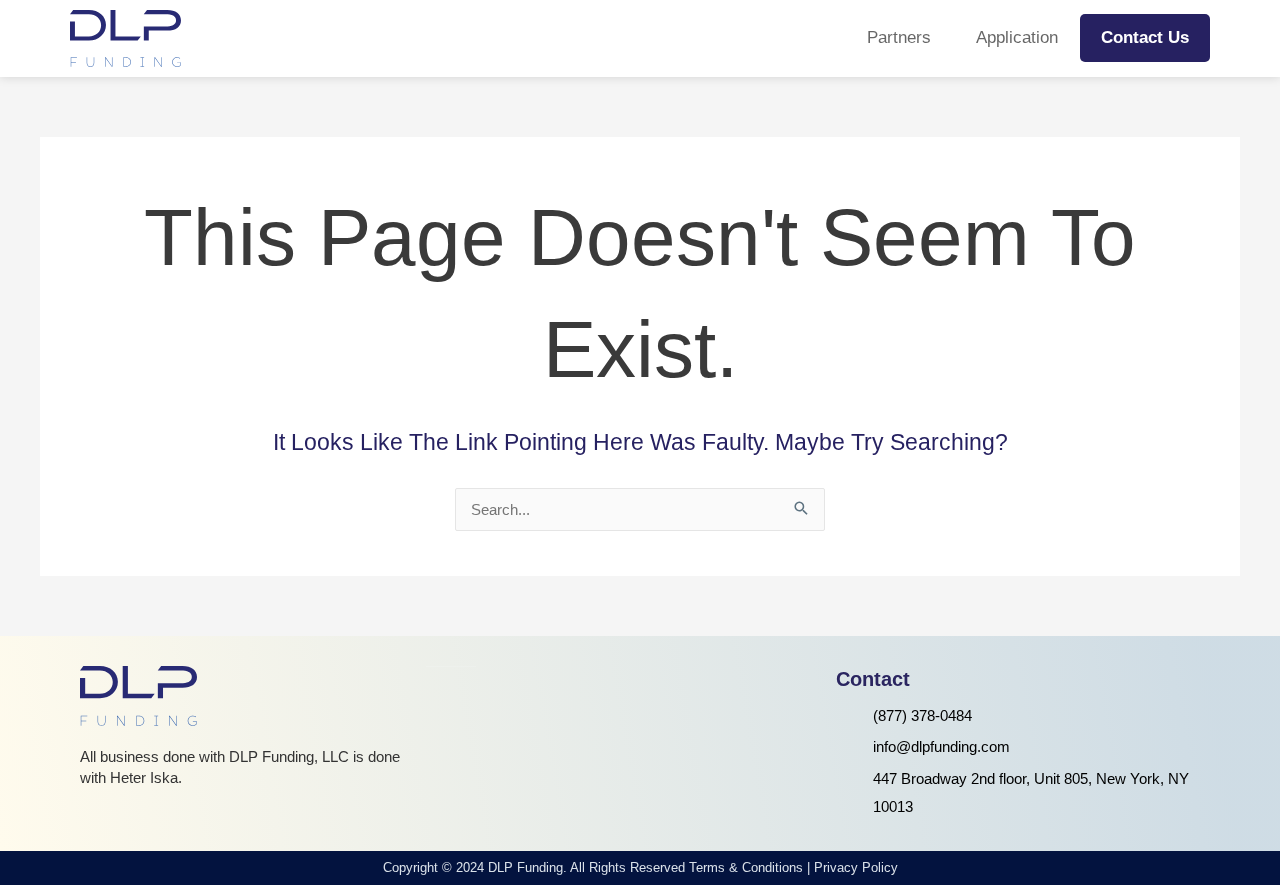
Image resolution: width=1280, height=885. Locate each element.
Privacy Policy (856, 867)
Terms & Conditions (746, 867)
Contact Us (1145, 37)
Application (1017, 37)
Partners (899, 37)
